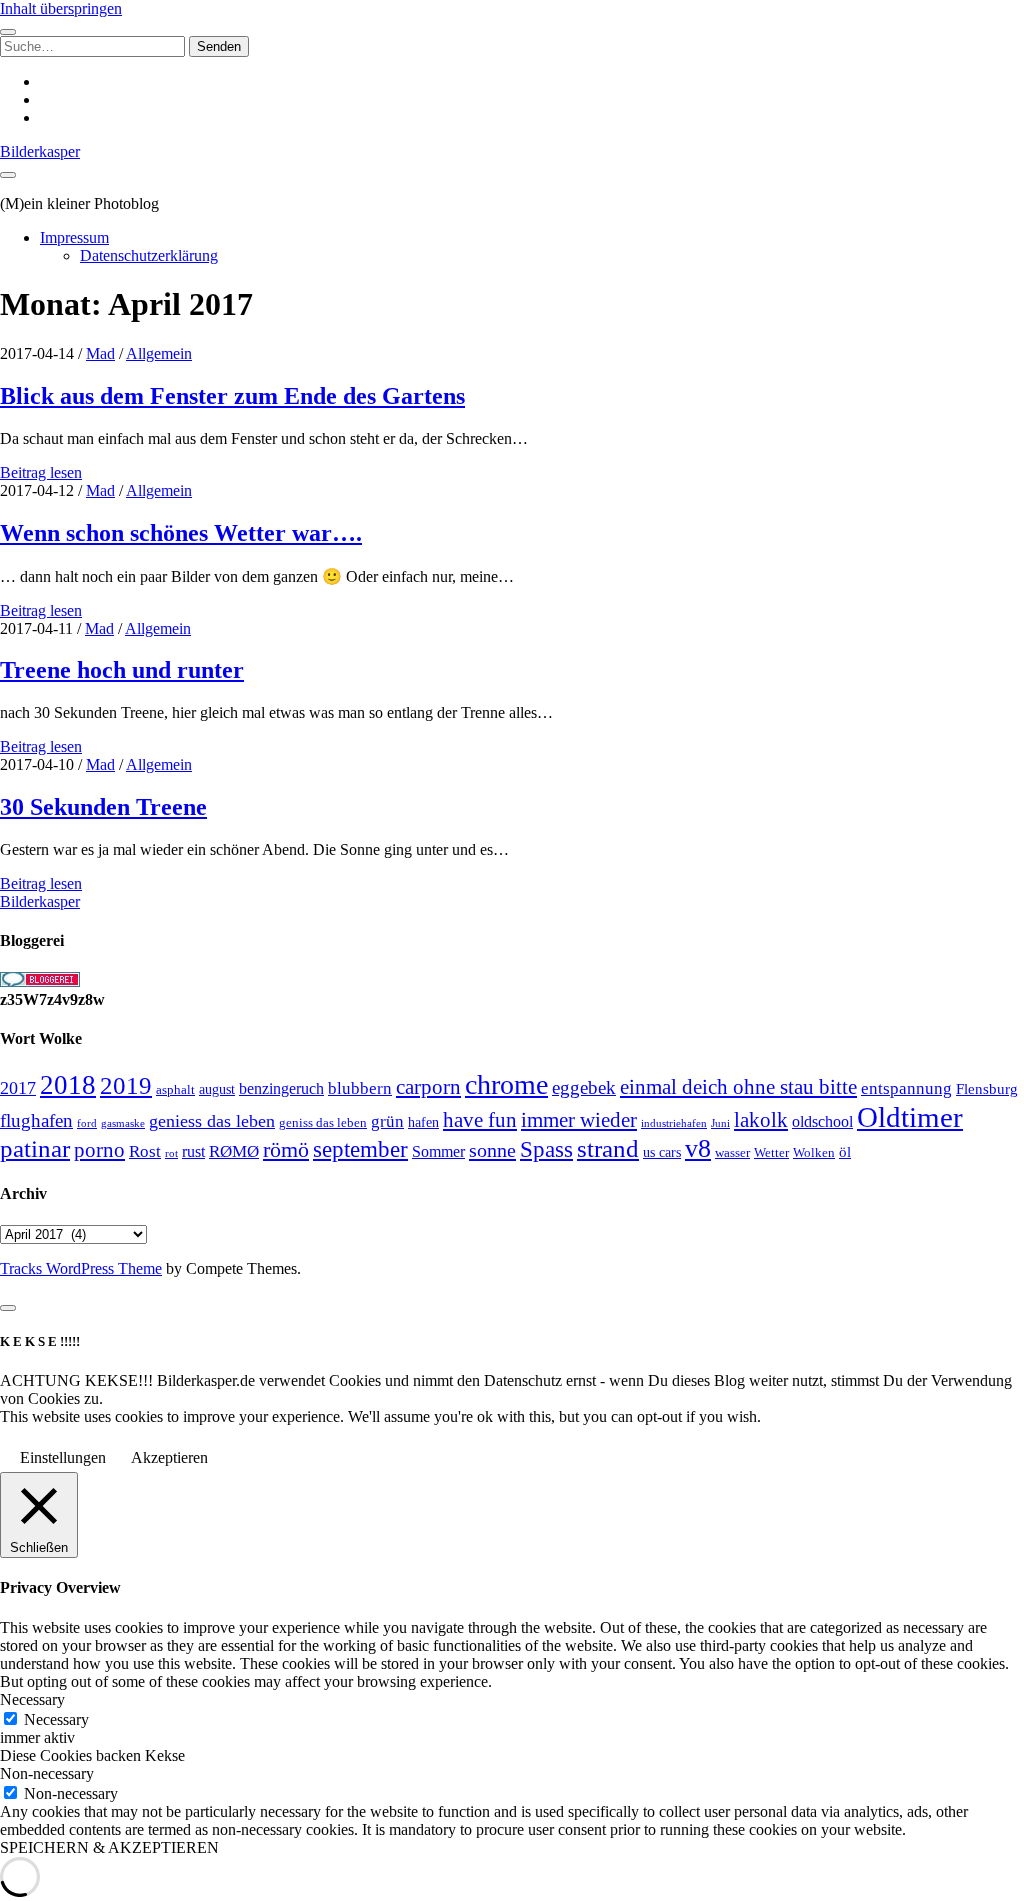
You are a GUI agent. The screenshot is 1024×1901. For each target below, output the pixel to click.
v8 (698, 1148)
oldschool (822, 1121)
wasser (732, 1152)
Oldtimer (910, 1117)
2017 (18, 1088)
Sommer (438, 1151)
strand (608, 1148)
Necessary (56, 1719)
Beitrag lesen (41, 472)
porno (99, 1150)
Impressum (74, 237)
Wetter (771, 1152)
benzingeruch (281, 1089)
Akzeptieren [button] (169, 1457)
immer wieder (579, 1120)
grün (387, 1121)
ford (87, 1123)
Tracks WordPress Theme (81, 1268)
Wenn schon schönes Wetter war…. (181, 533)
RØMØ (234, 1151)
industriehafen (674, 1123)
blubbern (360, 1088)
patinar (35, 1148)
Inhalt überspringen (61, 8)
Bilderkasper (40, 151)
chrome (506, 1084)
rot (171, 1153)
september (360, 1149)
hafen (423, 1122)
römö (286, 1150)
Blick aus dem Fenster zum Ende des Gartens (232, 396)
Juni (720, 1123)
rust (193, 1151)
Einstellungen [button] (63, 1457)
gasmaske (123, 1123)
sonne (492, 1150)
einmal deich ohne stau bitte (738, 1087)
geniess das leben (212, 1121)
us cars (662, 1152)
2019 (126, 1085)
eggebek (584, 1087)
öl (845, 1151)
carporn (428, 1087)
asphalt (175, 1090)
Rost (145, 1151)
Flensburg (987, 1089)
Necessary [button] (32, 1699)
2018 (68, 1085)
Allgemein (159, 353)
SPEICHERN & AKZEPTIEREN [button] (109, 1847)
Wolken (814, 1152)
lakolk (761, 1120)
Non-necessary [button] (47, 1773)
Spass (546, 1149)
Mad (100, 353)
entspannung (906, 1088)
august (217, 1089)
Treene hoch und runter (122, 670)
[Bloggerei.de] (40, 981)
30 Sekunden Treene (103, 807)
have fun (480, 1120)
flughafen (36, 1120)
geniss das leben (323, 1122)
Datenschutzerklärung (149, 255)
